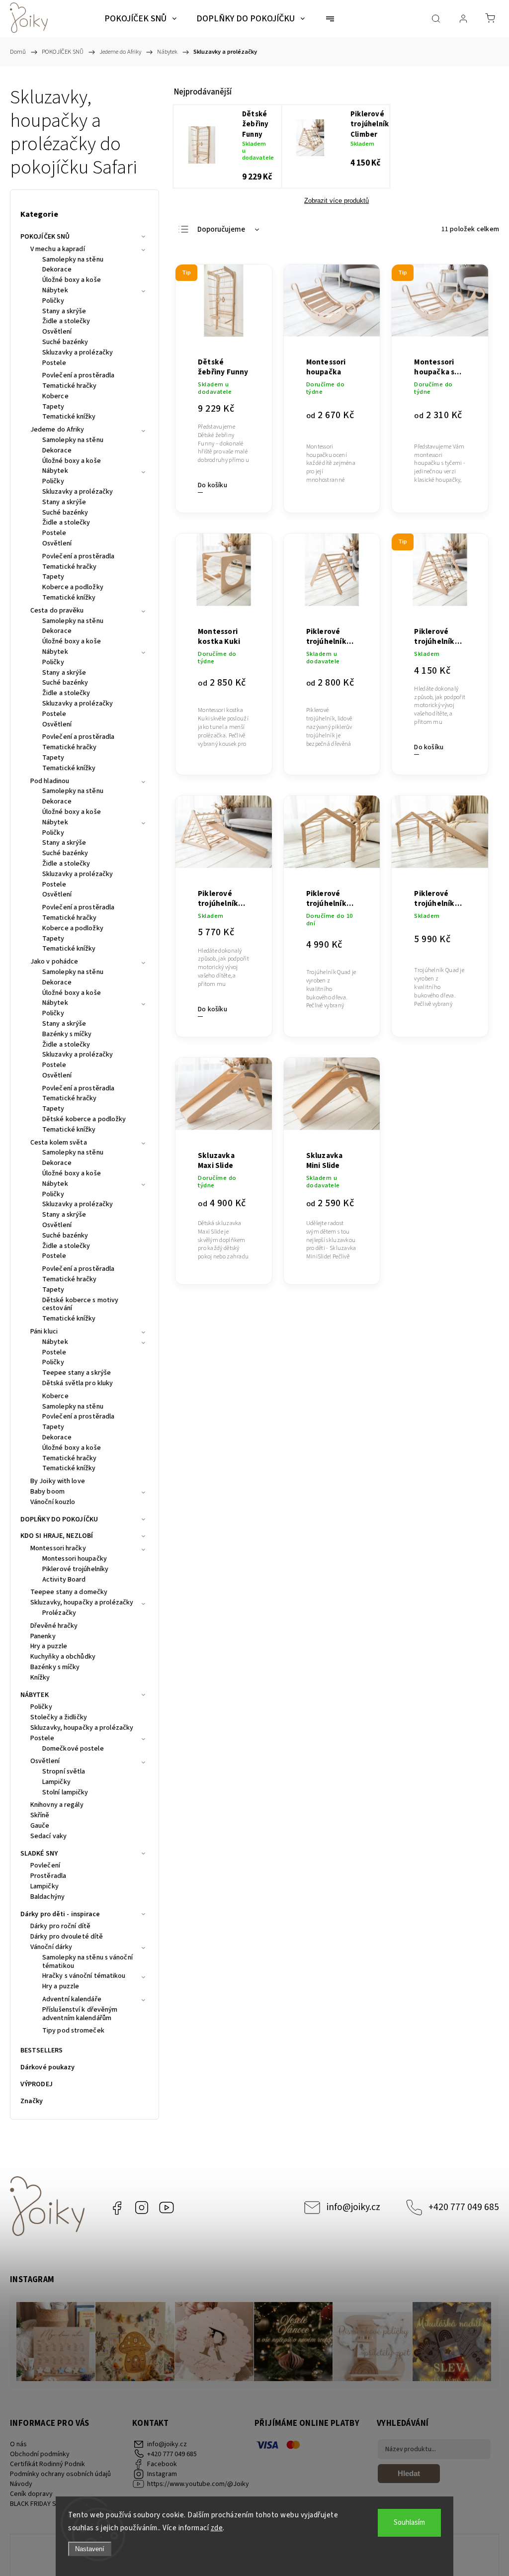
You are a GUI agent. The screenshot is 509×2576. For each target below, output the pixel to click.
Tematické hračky (70, 386)
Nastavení (90, 2549)
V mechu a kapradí (58, 250)
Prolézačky (59, 1613)
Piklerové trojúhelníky (75, 1570)
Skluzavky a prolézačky (78, 353)
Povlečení (45, 1866)
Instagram (142, 2208)
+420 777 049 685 (464, 2207)
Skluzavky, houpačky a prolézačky (82, 1603)
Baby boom (47, 1492)
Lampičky (56, 1782)
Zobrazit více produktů (337, 201)
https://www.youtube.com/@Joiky (167, 2208)
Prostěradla (48, 1876)
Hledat (409, 2473)
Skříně (40, 1816)
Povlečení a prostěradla (78, 376)
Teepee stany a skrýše (77, 1373)
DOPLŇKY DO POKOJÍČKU (59, 1519)
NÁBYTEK (35, 1695)
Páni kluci (44, 1332)
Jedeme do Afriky (57, 430)
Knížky (40, 1678)
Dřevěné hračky (54, 1626)
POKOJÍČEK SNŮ (45, 237)
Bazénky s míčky (67, 1035)
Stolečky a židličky (59, 1718)
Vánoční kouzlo (53, 1503)
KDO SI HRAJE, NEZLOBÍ (57, 1536)
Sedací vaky (48, 1837)
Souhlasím (409, 2523)
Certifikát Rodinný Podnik (47, 2464)
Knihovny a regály (57, 1805)
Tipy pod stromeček (73, 2031)
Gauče (40, 1826)
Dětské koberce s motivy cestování (80, 1305)
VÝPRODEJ (37, 2084)
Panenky (43, 1637)
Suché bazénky (65, 343)
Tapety (53, 407)
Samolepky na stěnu (73, 260)
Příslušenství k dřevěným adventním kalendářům (80, 2014)
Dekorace (57, 270)
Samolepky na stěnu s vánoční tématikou (87, 1962)
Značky (32, 2101)
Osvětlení (57, 332)
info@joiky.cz (353, 2207)
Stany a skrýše (64, 312)
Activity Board (64, 1580)
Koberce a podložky (73, 588)
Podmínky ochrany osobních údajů (60, 2474)
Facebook (117, 2208)
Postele (54, 363)
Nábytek (55, 291)
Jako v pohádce (54, 962)
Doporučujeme (221, 229)
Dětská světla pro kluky (78, 1384)
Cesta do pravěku (57, 611)
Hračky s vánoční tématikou (84, 1976)
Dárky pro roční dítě (60, 1927)
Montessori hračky (58, 1549)
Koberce (55, 397)
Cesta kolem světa (59, 1143)
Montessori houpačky (75, 1559)
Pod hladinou (50, 782)
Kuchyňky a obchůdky (63, 1657)
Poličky (53, 301)
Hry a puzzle (49, 1647)
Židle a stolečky (66, 322)
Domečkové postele (73, 1749)
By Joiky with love (58, 1482)
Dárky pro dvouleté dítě (67, 1937)
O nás (18, 2444)
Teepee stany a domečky (69, 1593)
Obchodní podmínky (40, 2454)
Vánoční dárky (51, 1948)
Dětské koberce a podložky (84, 1120)
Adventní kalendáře (72, 2000)
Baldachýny (47, 1897)
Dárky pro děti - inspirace (60, 1914)
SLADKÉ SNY (39, 1854)
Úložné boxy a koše (72, 280)
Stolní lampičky (65, 1793)
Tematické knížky (69, 417)
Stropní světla (64, 1772)
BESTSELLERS (42, 2050)
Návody (21, 2484)
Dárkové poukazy (48, 2067)
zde (217, 2528)
